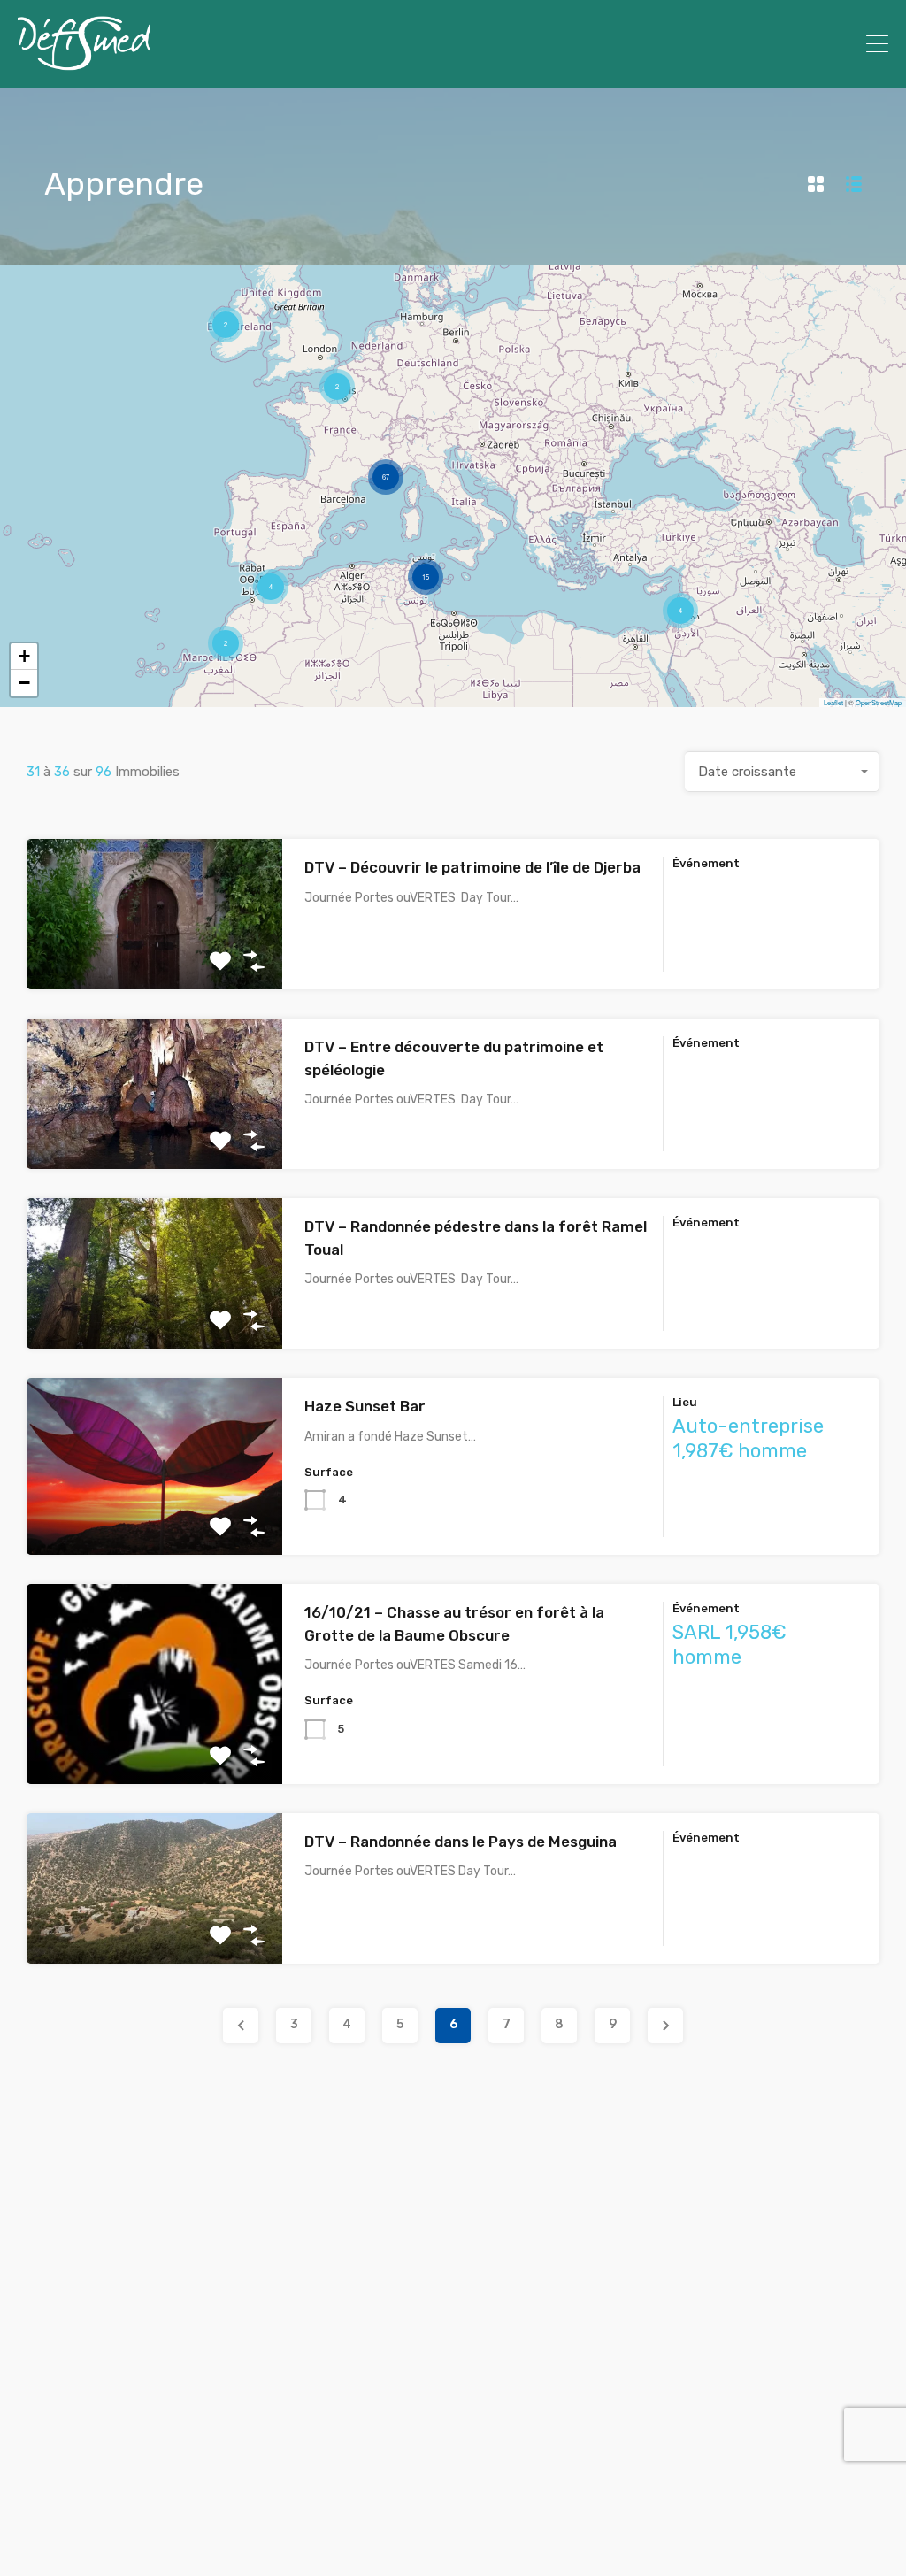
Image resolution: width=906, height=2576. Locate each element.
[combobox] (782, 772)
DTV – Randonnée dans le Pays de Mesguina (461, 1842)
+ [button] (24, 656)
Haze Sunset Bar (365, 1406)
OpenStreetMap (879, 702)
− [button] (24, 683)
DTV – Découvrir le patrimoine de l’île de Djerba (472, 867)
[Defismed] (84, 66)
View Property (154, 960)
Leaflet (833, 702)
